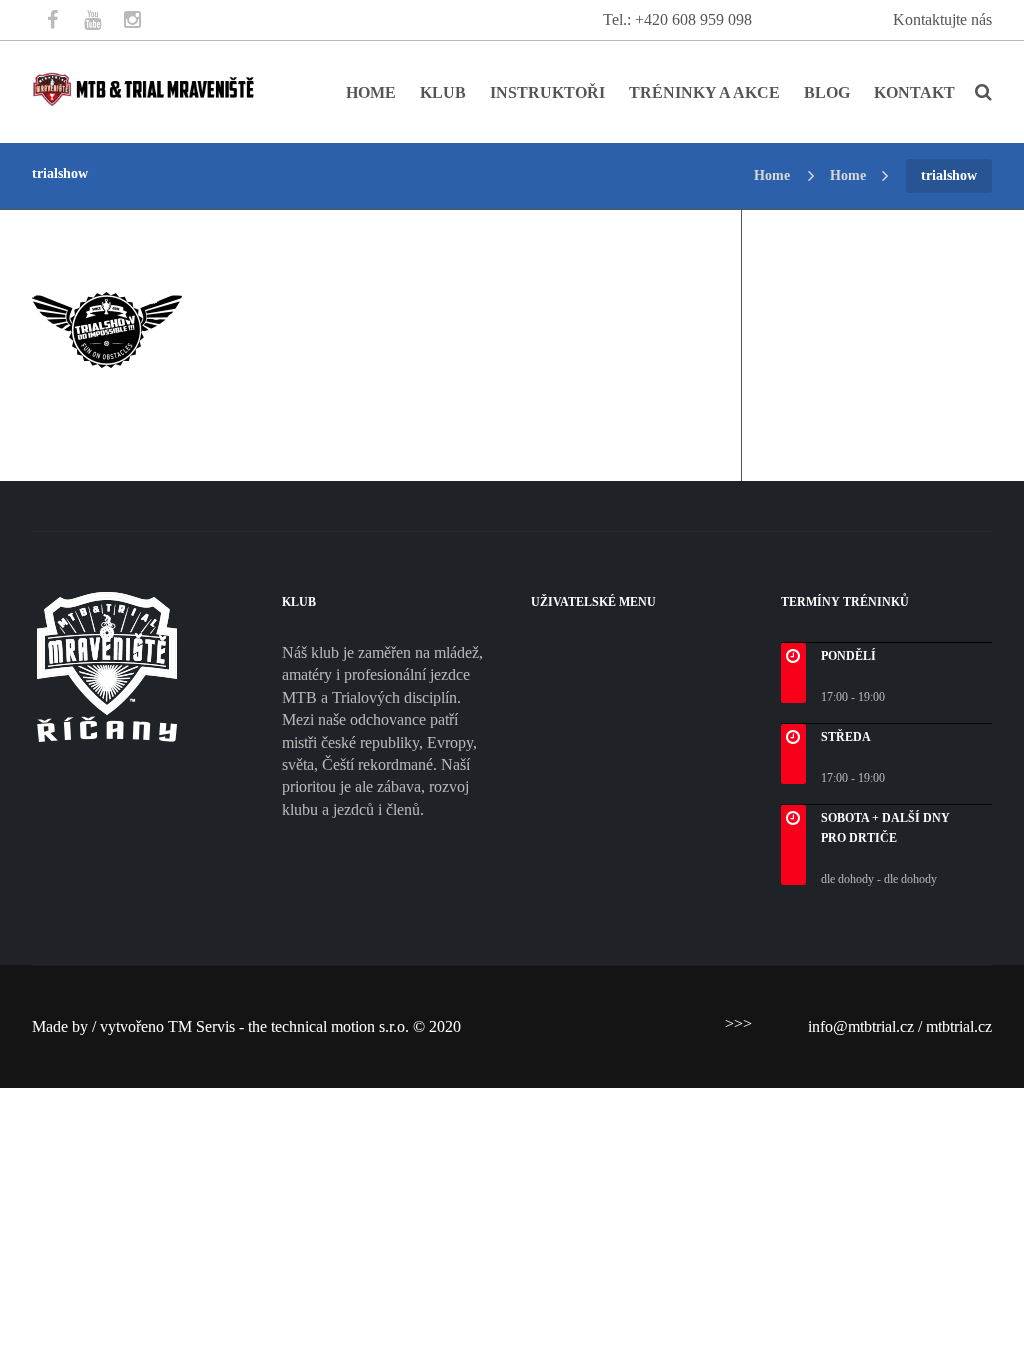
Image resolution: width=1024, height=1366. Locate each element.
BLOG (827, 92)
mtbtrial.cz (959, 1026)
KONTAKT (914, 92)
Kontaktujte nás (942, 19)
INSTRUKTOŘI (547, 92)
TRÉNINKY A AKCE (704, 92)
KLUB (443, 92)
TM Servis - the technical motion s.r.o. (290, 1026)
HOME (371, 92)
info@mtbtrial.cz (861, 1026)
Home (772, 175)
